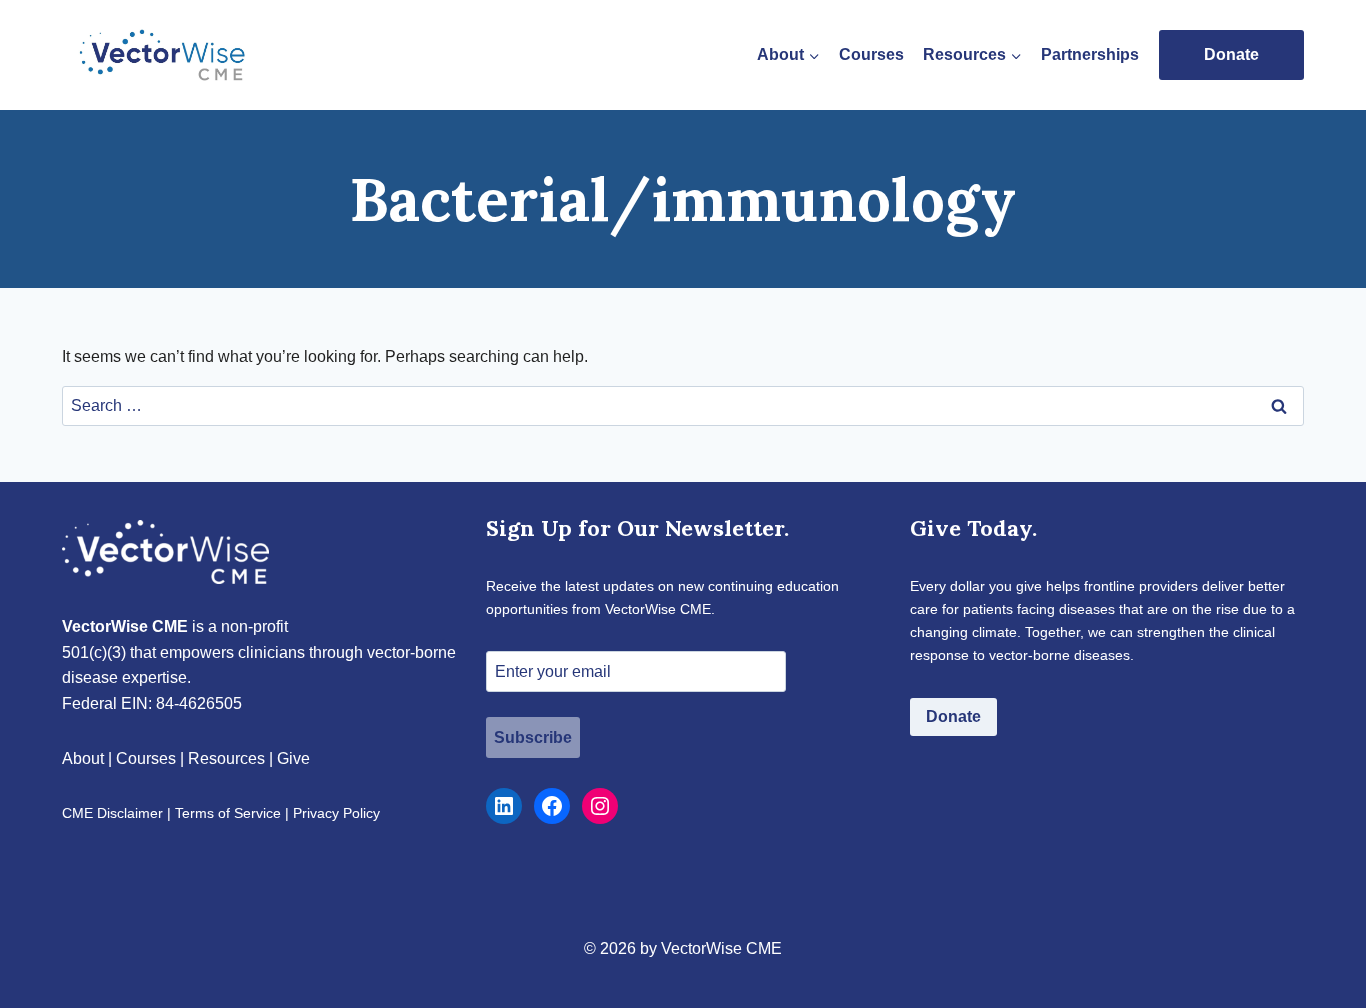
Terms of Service (228, 813)
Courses (871, 54)
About (83, 758)
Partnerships (1090, 54)
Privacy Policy (336, 813)
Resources (226, 758)
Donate (1231, 54)
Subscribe (533, 737)
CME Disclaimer (112, 813)
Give (293, 758)
